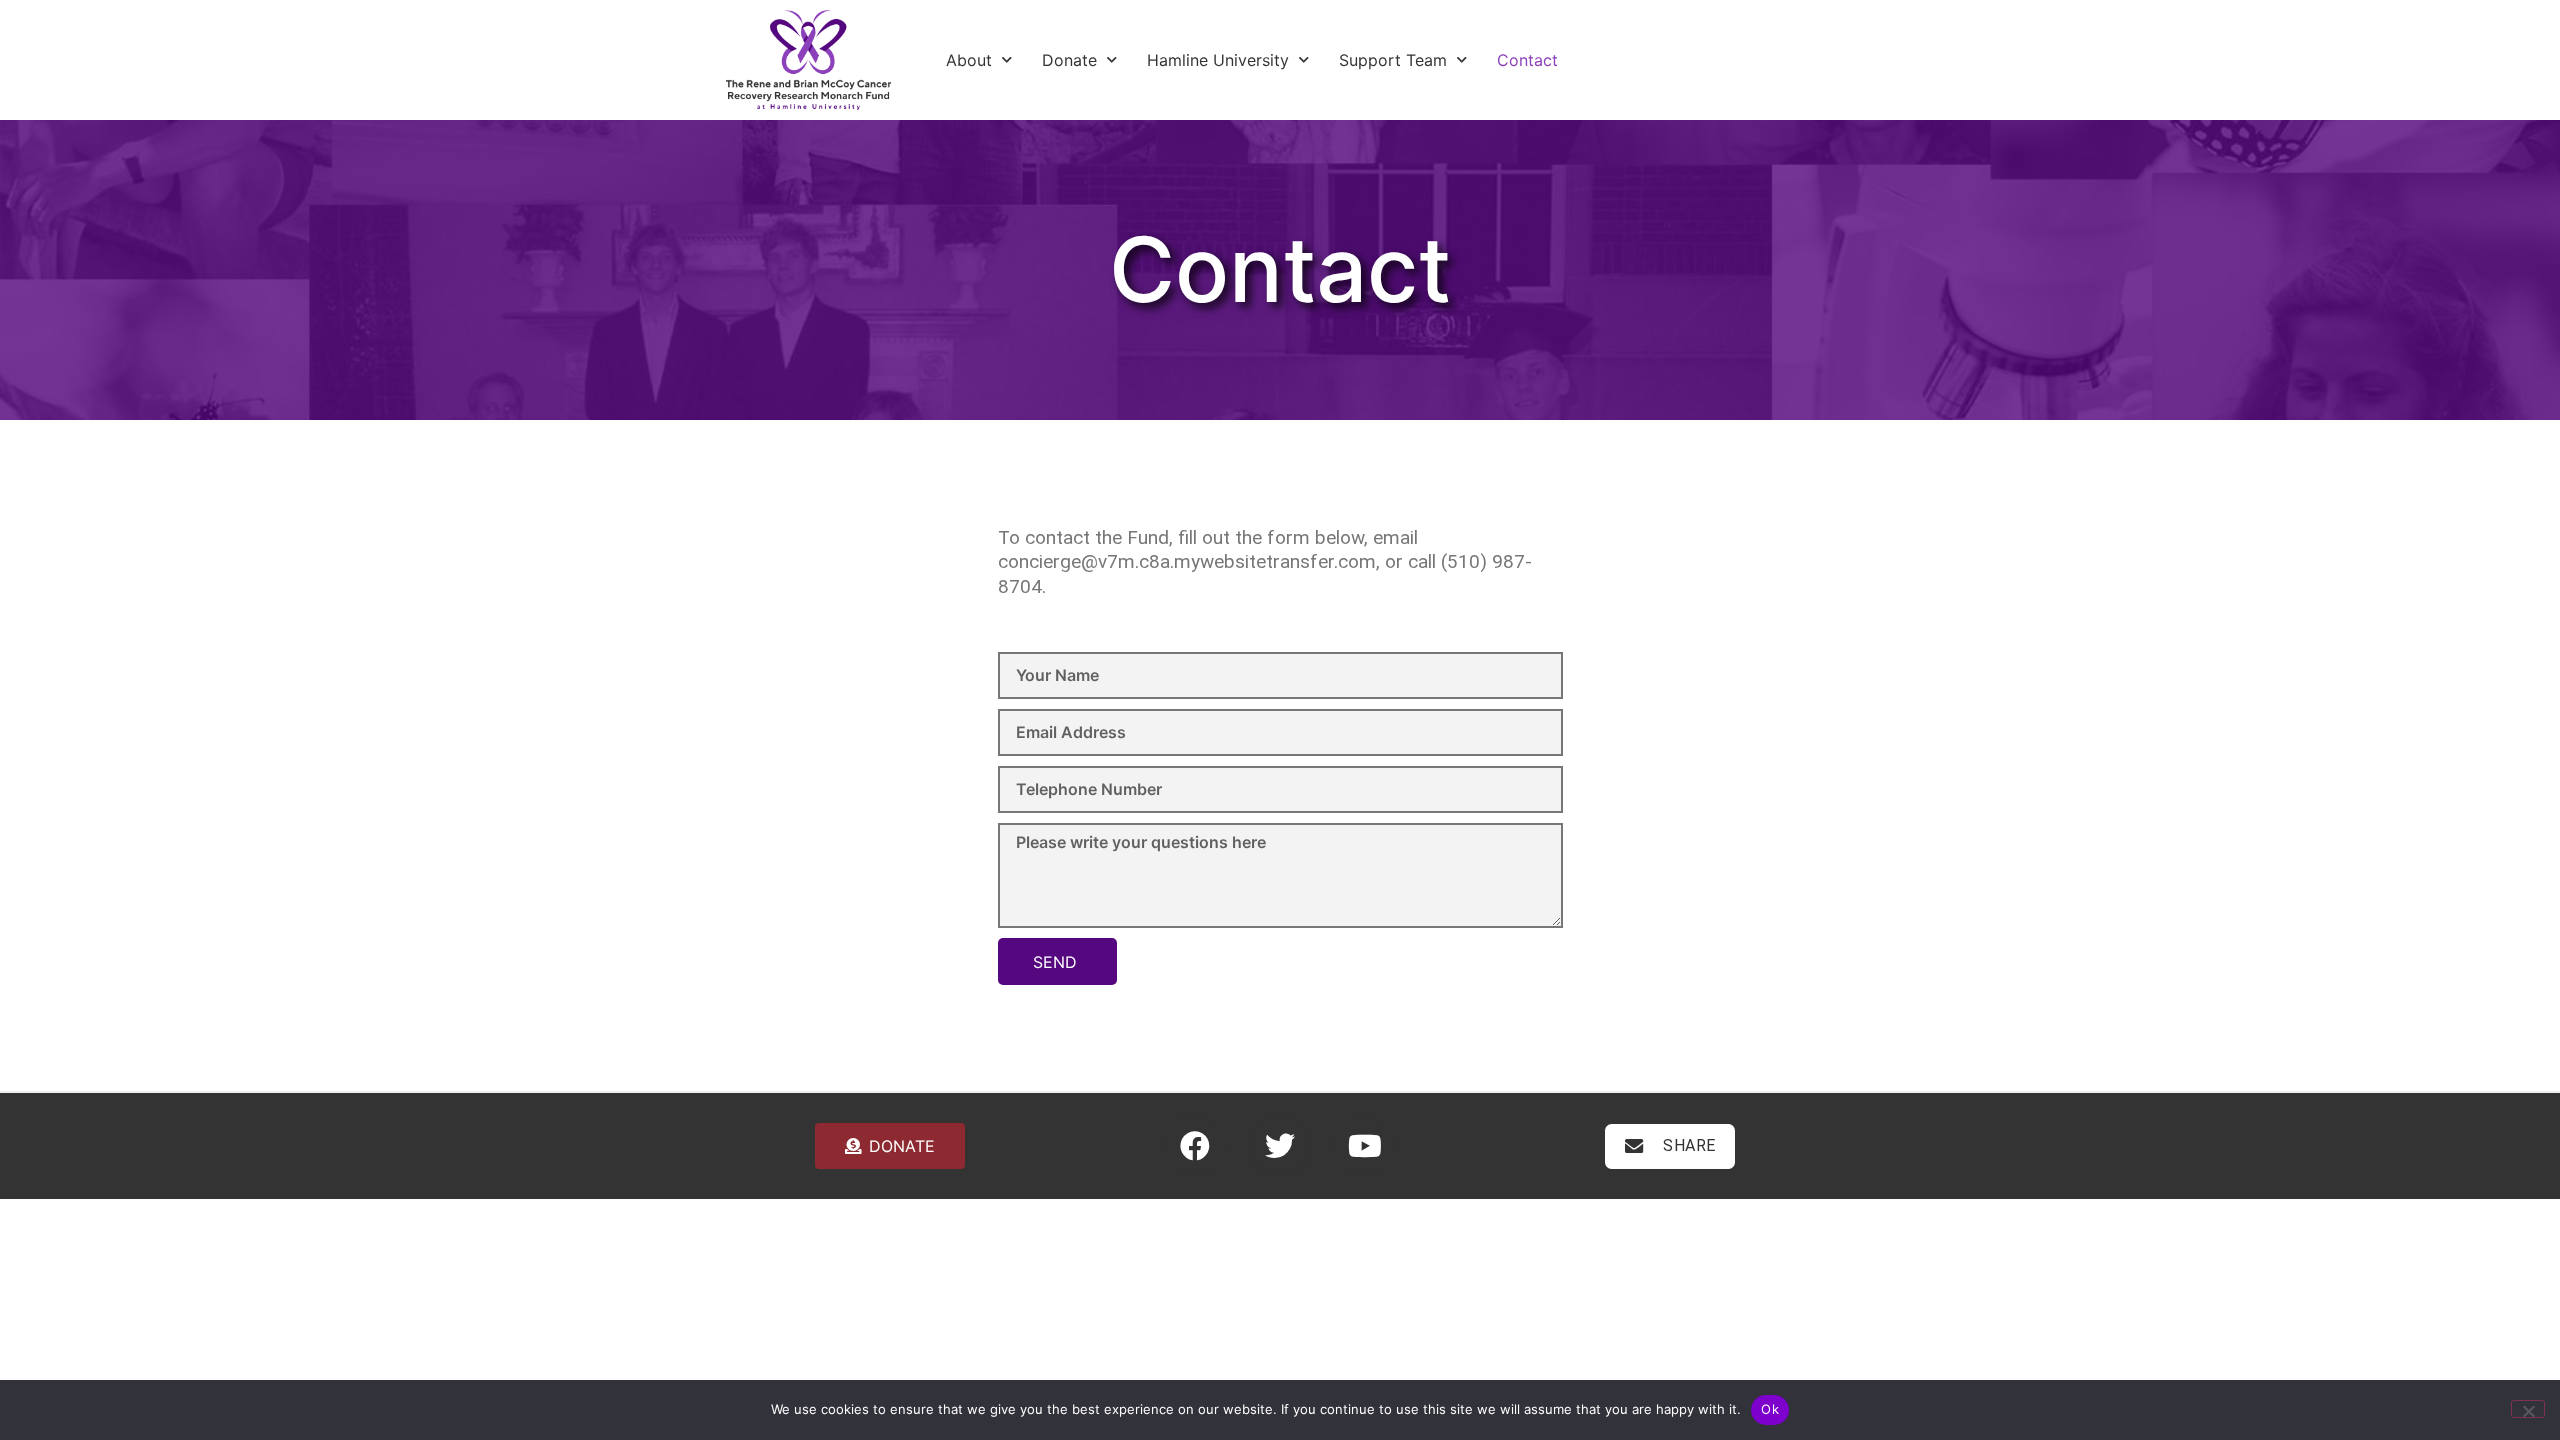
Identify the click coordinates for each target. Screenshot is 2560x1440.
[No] (2528, 1409)
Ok (1770, 1409)
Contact (1527, 60)
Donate (1069, 60)
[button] (1670, 1147)
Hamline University (1218, 60)
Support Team (1393, 60)
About (969, 60)
